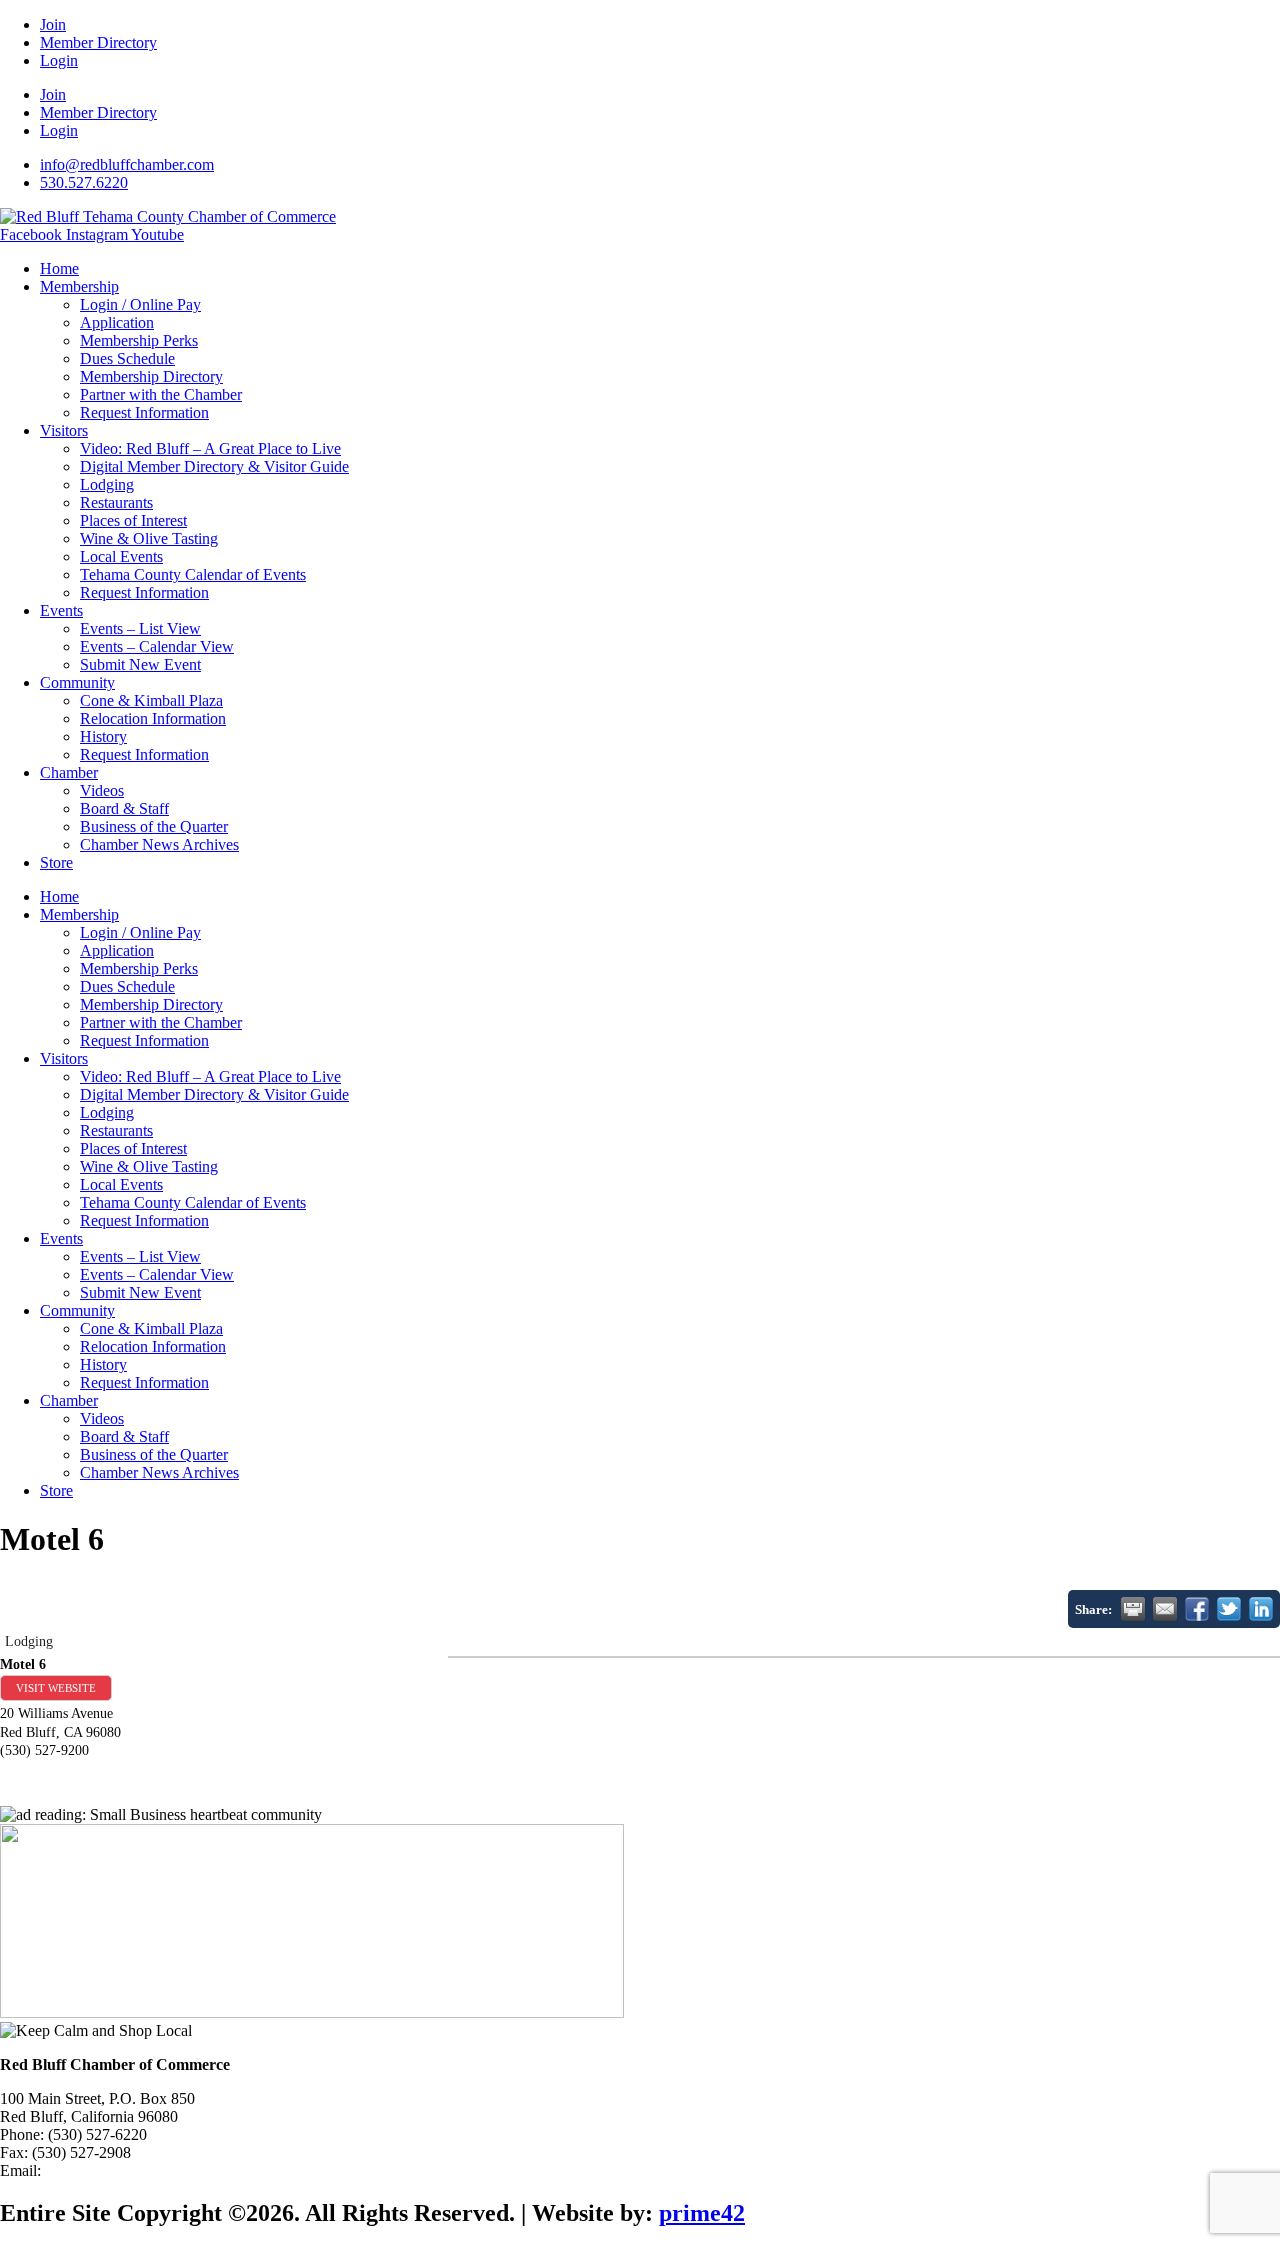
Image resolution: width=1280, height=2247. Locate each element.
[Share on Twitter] (1229, 1609)
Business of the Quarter (154, 826)
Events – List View (140, 628)
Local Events (121, 556)
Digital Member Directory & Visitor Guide (214, 466)
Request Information (144, 412)
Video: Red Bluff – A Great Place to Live (210, 448)
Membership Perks (139, 340)
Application (117, 322)
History (103, 736)
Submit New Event (140, 664)
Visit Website (56, 1688)
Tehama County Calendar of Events (193, 574)
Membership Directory (151, 376)
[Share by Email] (1165, 1609)
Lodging (107, 484)
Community (77, 682)
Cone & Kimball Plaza (151, 700)
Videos (102, 790)
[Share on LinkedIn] (1261, 1609)
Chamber (69, 772)
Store (56, 862)
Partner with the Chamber (161, 394)
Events (61, 610)
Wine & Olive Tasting (149, 538)
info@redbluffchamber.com (132, 2170)
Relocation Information (153, 718)
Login (59, 60)
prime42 (702, 2213)
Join (53, 24)
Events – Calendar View (157, 646)
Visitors (64, 430)
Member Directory (98, 42)
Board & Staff (124, 808)
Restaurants (116, 502)
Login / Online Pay (140, 304)
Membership (79, 286)
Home (59, 268)
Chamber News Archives (159, 844)
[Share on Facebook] (1197, 1609)
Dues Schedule (127, 358)
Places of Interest (133, 520)
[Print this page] (1133, 1609)
